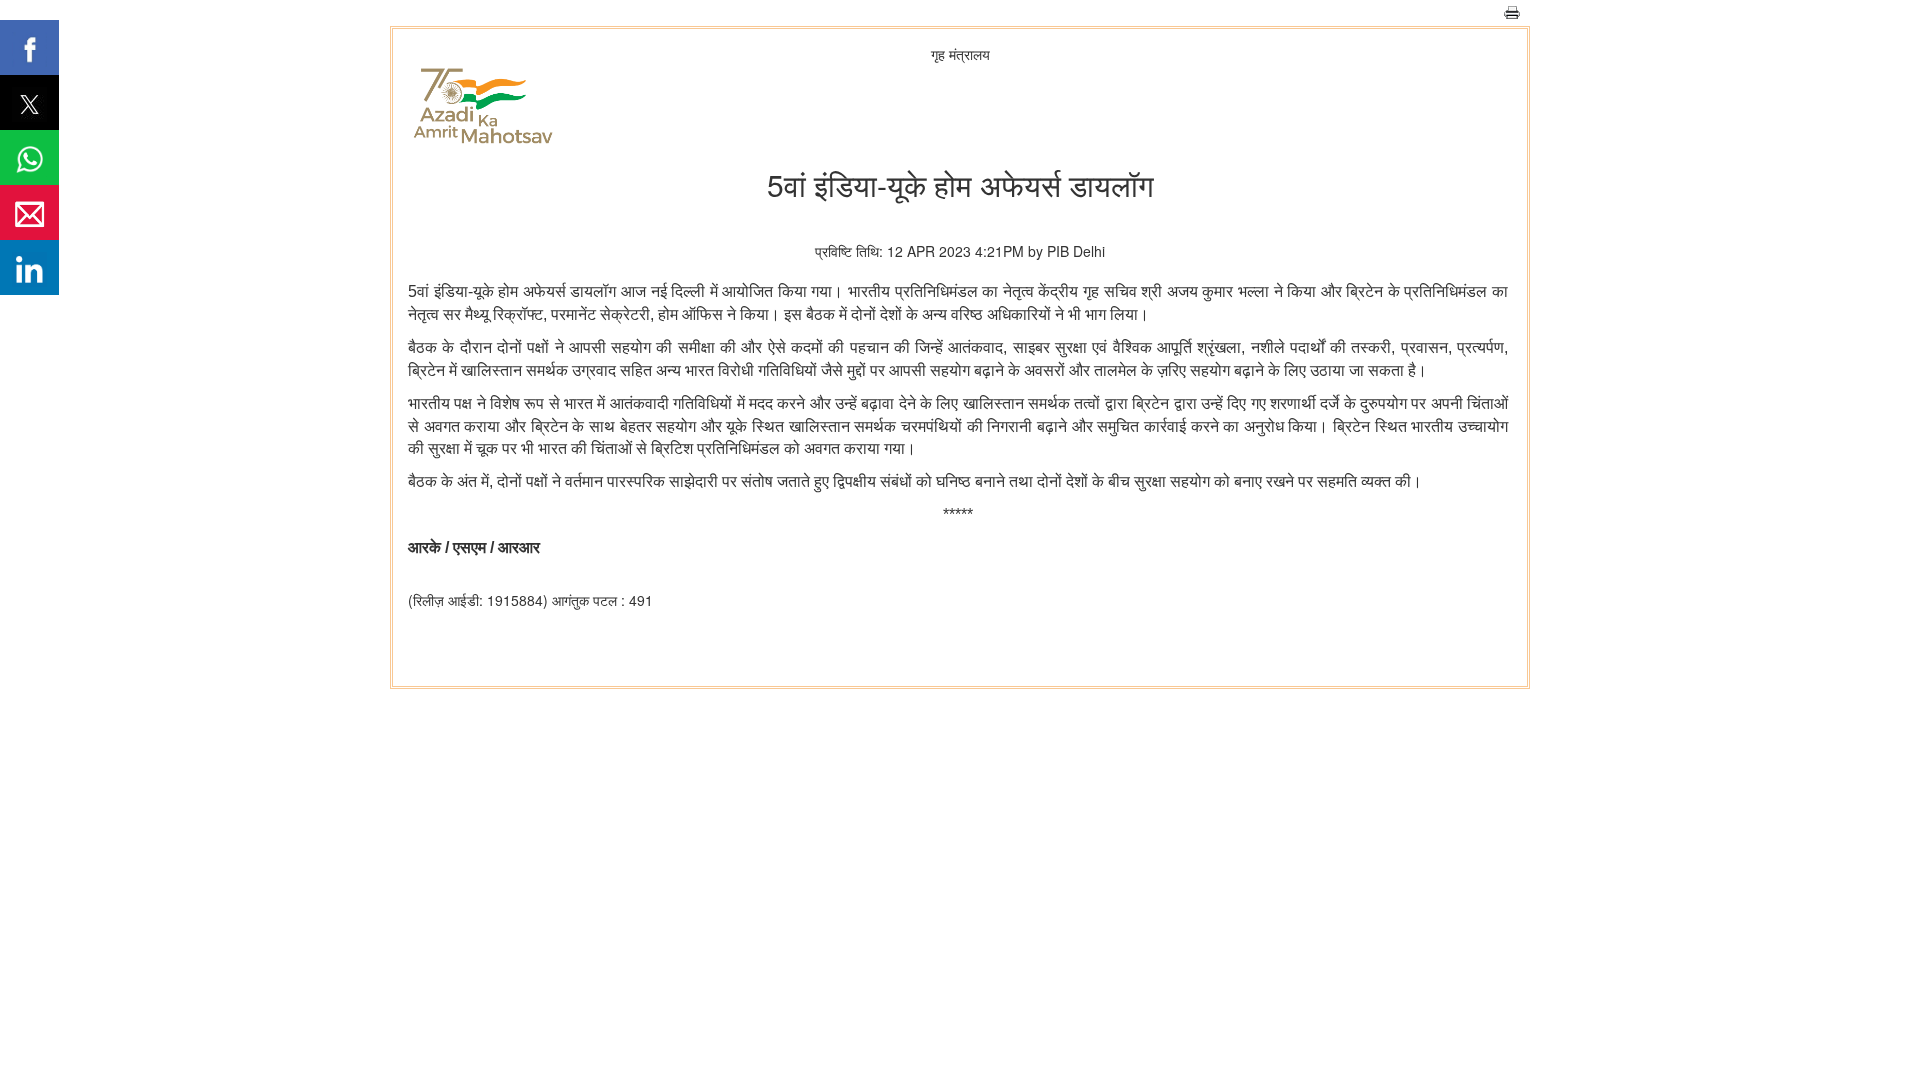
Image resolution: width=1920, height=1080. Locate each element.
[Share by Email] (29, 212)
